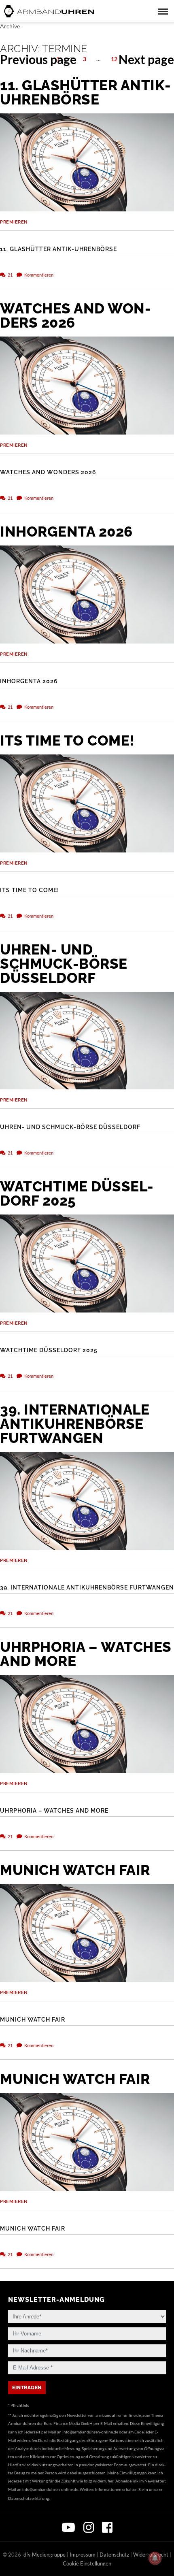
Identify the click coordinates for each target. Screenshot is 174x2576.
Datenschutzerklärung (29, 2498)
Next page (146, 59)
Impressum (83, 2555)
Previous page (38, 59)
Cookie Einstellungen (87, 2563)
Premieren (14, 222)
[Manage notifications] (155, 2558)
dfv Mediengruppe (45, 2555)
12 (116, 59)
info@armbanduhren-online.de (90, 2432)
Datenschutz (114, 2555)
